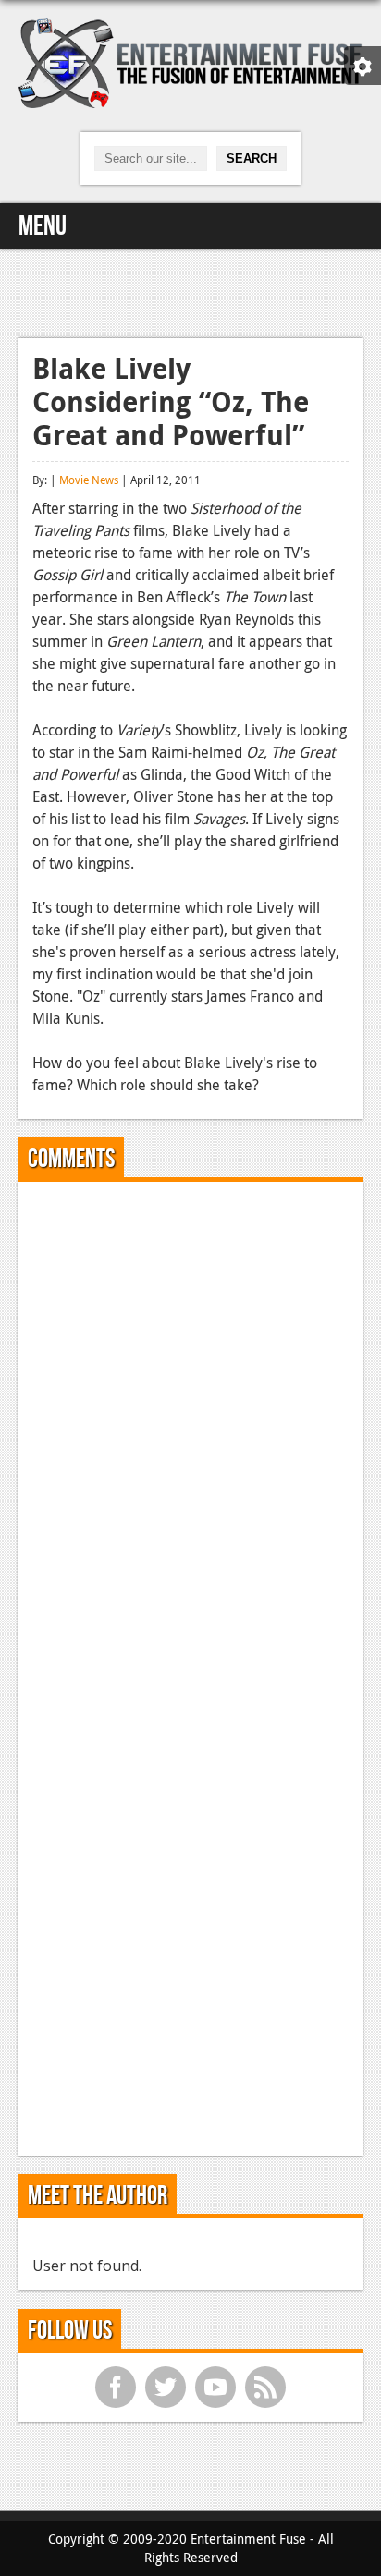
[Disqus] (190, 1427)
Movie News (89, 480)
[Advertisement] (190, 291)
